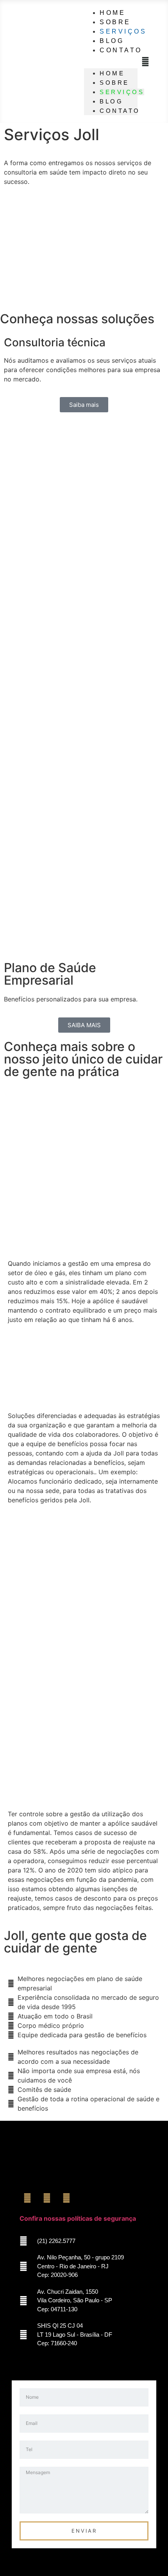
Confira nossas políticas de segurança (78, 2218)
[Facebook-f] (27, 2198)
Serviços (122, 92)
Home (112, 73)
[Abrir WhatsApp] (148, 2556)
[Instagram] (47, 2198)
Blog (111, 101)
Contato (121, 50)
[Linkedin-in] (66, 2198)
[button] (145, 62)
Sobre (114, 83)
